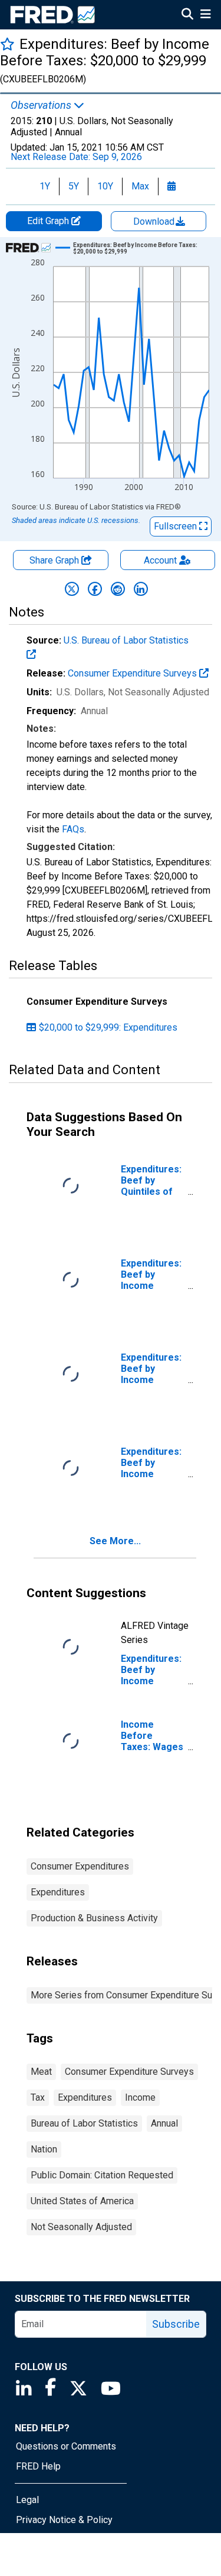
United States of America (82, 2201)
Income (140, 2097)
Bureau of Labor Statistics (84, 2123)
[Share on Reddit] (118, 589)
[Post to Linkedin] (141, 589)
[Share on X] (72, 589)
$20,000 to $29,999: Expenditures (108, 1027)
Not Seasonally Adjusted (81, 2227)
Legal (27, 2500)
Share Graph (55, 560)
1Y (45, 186)
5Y (74, 186)
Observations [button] (42, 105)
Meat (41, 2072)
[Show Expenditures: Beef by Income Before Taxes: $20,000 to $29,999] (136, 248)
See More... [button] (115, 1541)
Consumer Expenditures (80, 1866)
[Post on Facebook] (95, 589)
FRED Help (38, 2466)
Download (155, 221)
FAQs (73, 829)
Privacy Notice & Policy (64, 2520)
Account (160, 560)
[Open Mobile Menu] (205, 15)
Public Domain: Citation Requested (102, 2175)
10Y (105, 186)
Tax (38, 2097)
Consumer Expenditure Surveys (133, 673)
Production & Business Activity (94, 1918)
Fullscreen (177, 526)
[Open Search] (187, 15)
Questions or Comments (66, 2446)
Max (140, 186)
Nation (44, 2149)
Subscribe (176, 2324)
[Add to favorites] (7, 44)
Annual (164, 2123)
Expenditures (58, 1892)
